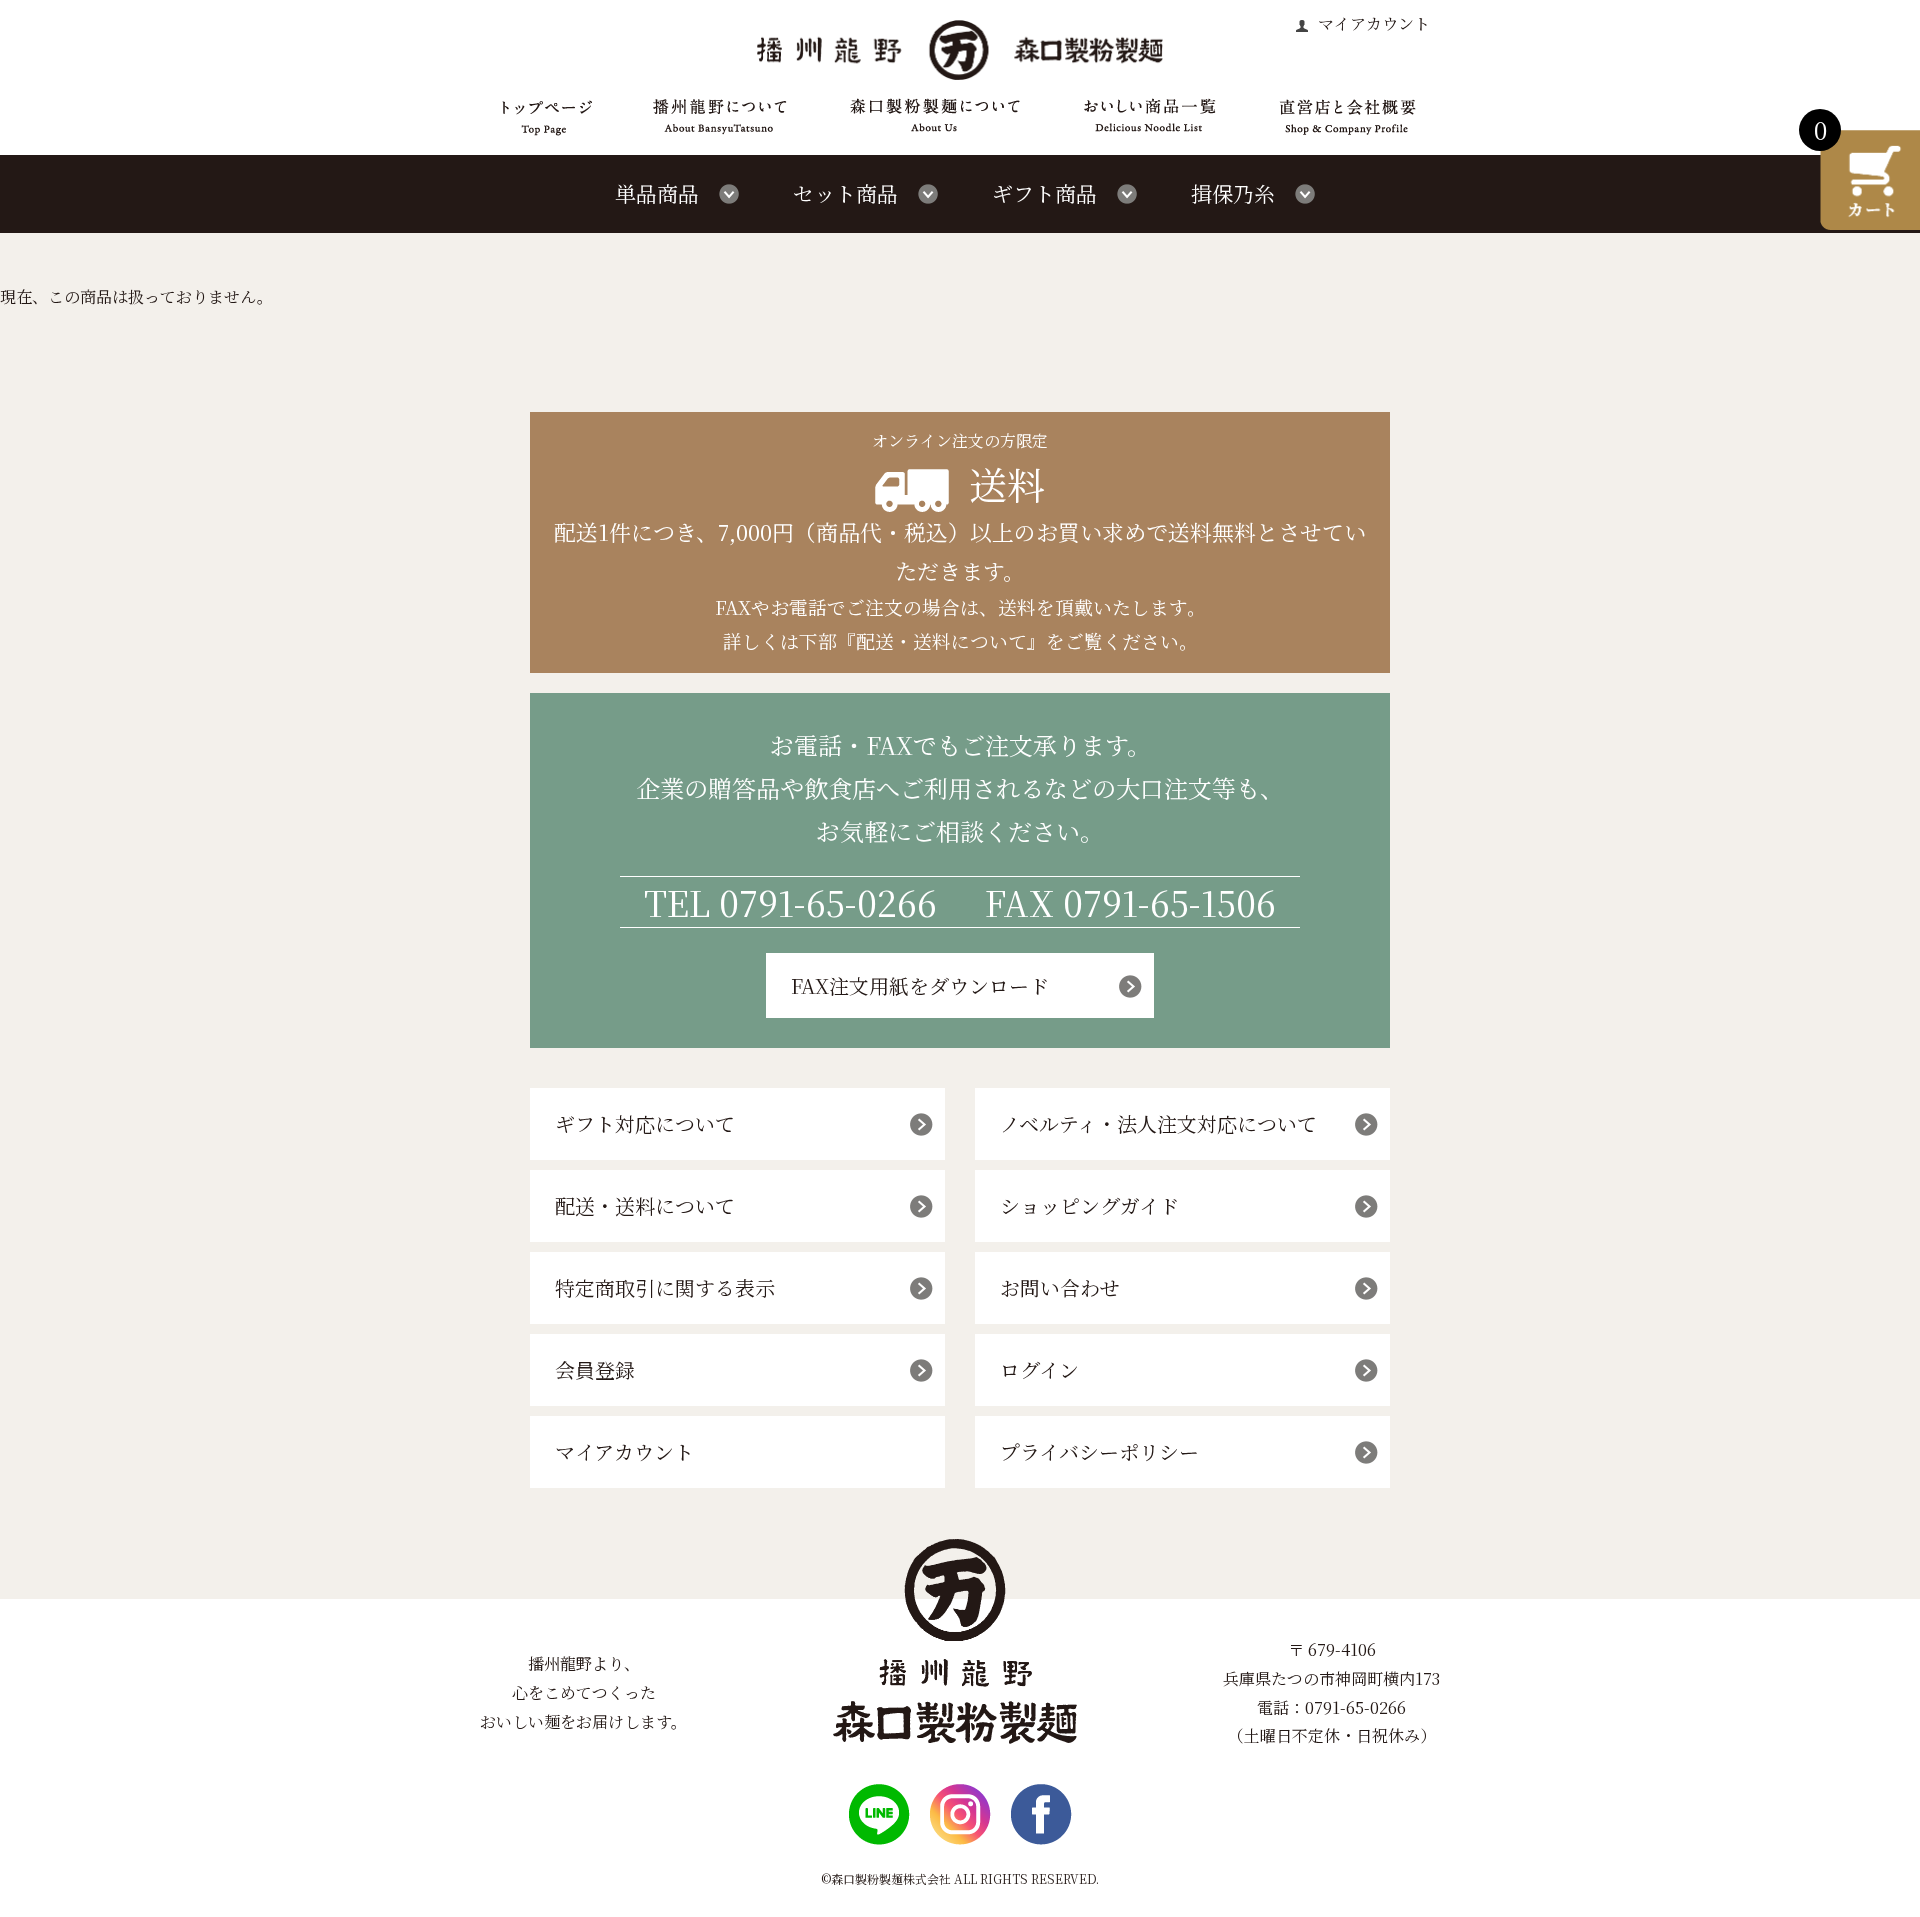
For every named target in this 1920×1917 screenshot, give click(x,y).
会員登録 (595, 1369)
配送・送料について (645, 1205)
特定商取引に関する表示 (665, 1287)
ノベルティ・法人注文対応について (1158, 1123)
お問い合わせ (1060, 1287)
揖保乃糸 (1233, 193)
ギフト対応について (645, 1123)
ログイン (1039, 1369)
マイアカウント (1372, 23)
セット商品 (845, 193)
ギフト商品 (1044, 193)
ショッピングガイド (1089, 1205)
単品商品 (657, 193)
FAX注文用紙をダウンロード (920, 985)
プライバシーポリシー (1099, 1451)
